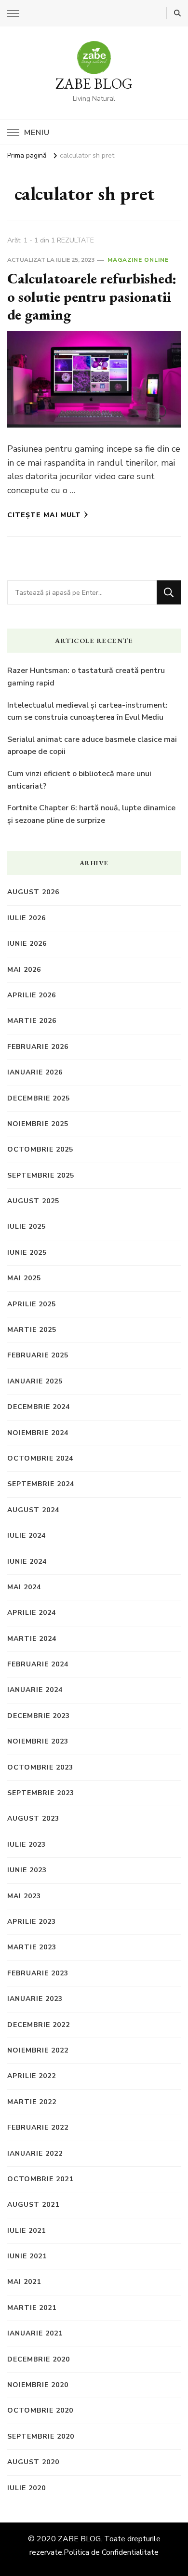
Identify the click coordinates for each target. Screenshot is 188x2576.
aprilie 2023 (32, 1922)
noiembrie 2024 (38, 1433)
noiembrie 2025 (38, 1124)
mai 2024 (24, 1587)
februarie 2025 (38, 1355)
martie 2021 (32, 2308)
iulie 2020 (27, 2488)
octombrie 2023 (40, 1767)
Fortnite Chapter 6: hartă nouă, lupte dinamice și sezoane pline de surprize (91, 814)
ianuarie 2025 (35, 1381)
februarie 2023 (38, 1973)
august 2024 (33, 1510)
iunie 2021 (27, 2256)
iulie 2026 (27, 918)
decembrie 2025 (39, 1098)
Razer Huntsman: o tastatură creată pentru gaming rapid (86, 677)
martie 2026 (32, 1021)
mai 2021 (24, 2282)
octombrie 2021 (40, 2179)
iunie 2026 (27, 944)
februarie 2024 (38, 1664)
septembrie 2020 (41, 2436)
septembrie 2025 (41, 1175)
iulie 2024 (27, 1536)
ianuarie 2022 (35, 2153)
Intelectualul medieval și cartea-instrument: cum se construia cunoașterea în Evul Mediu (87, 711)
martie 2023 (32, 1947)
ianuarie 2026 (35, 1072)
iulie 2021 (27, 2231)
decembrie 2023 (39, 1716)
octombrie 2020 (40, 2410)
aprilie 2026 (32, 995)
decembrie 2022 (39, 2025)
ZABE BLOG (94, 84)
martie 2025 (32, 1330)
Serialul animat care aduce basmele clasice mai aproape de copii (92, 746)
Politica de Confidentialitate (111, 2552)
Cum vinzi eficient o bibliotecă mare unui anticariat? (79, 780)
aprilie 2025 (32, 1304)
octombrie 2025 (40, 1149)
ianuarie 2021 (35, 2333)
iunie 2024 (27, 1562)
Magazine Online (138, 260)
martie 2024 (32, 1639)
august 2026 (33, 892)
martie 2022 (32, 2102)
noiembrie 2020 (38, 2385)
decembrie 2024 (39, 1407)
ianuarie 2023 (35, 1999)
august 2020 (33, 2462)
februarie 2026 (38, 1047)
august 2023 (33, 1818)
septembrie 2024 (41, 1484)
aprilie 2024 (32, 1613)
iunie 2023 (27, 1870)
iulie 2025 (27, 1227)
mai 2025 (24, 1278)
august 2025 (33, 1201)
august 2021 (33, 2205)
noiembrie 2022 (38, 2050)
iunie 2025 (27, 1253)
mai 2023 (24, 1896)
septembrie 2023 (41, 1793)
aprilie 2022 (32, 2076)
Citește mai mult (44, 515)
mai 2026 (24, 970)
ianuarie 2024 (35, 1690)
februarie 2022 (38, 2127)
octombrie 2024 (40, 1458)
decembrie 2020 (39, 2359)
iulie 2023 (27, 1845)
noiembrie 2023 (38, 1741)
